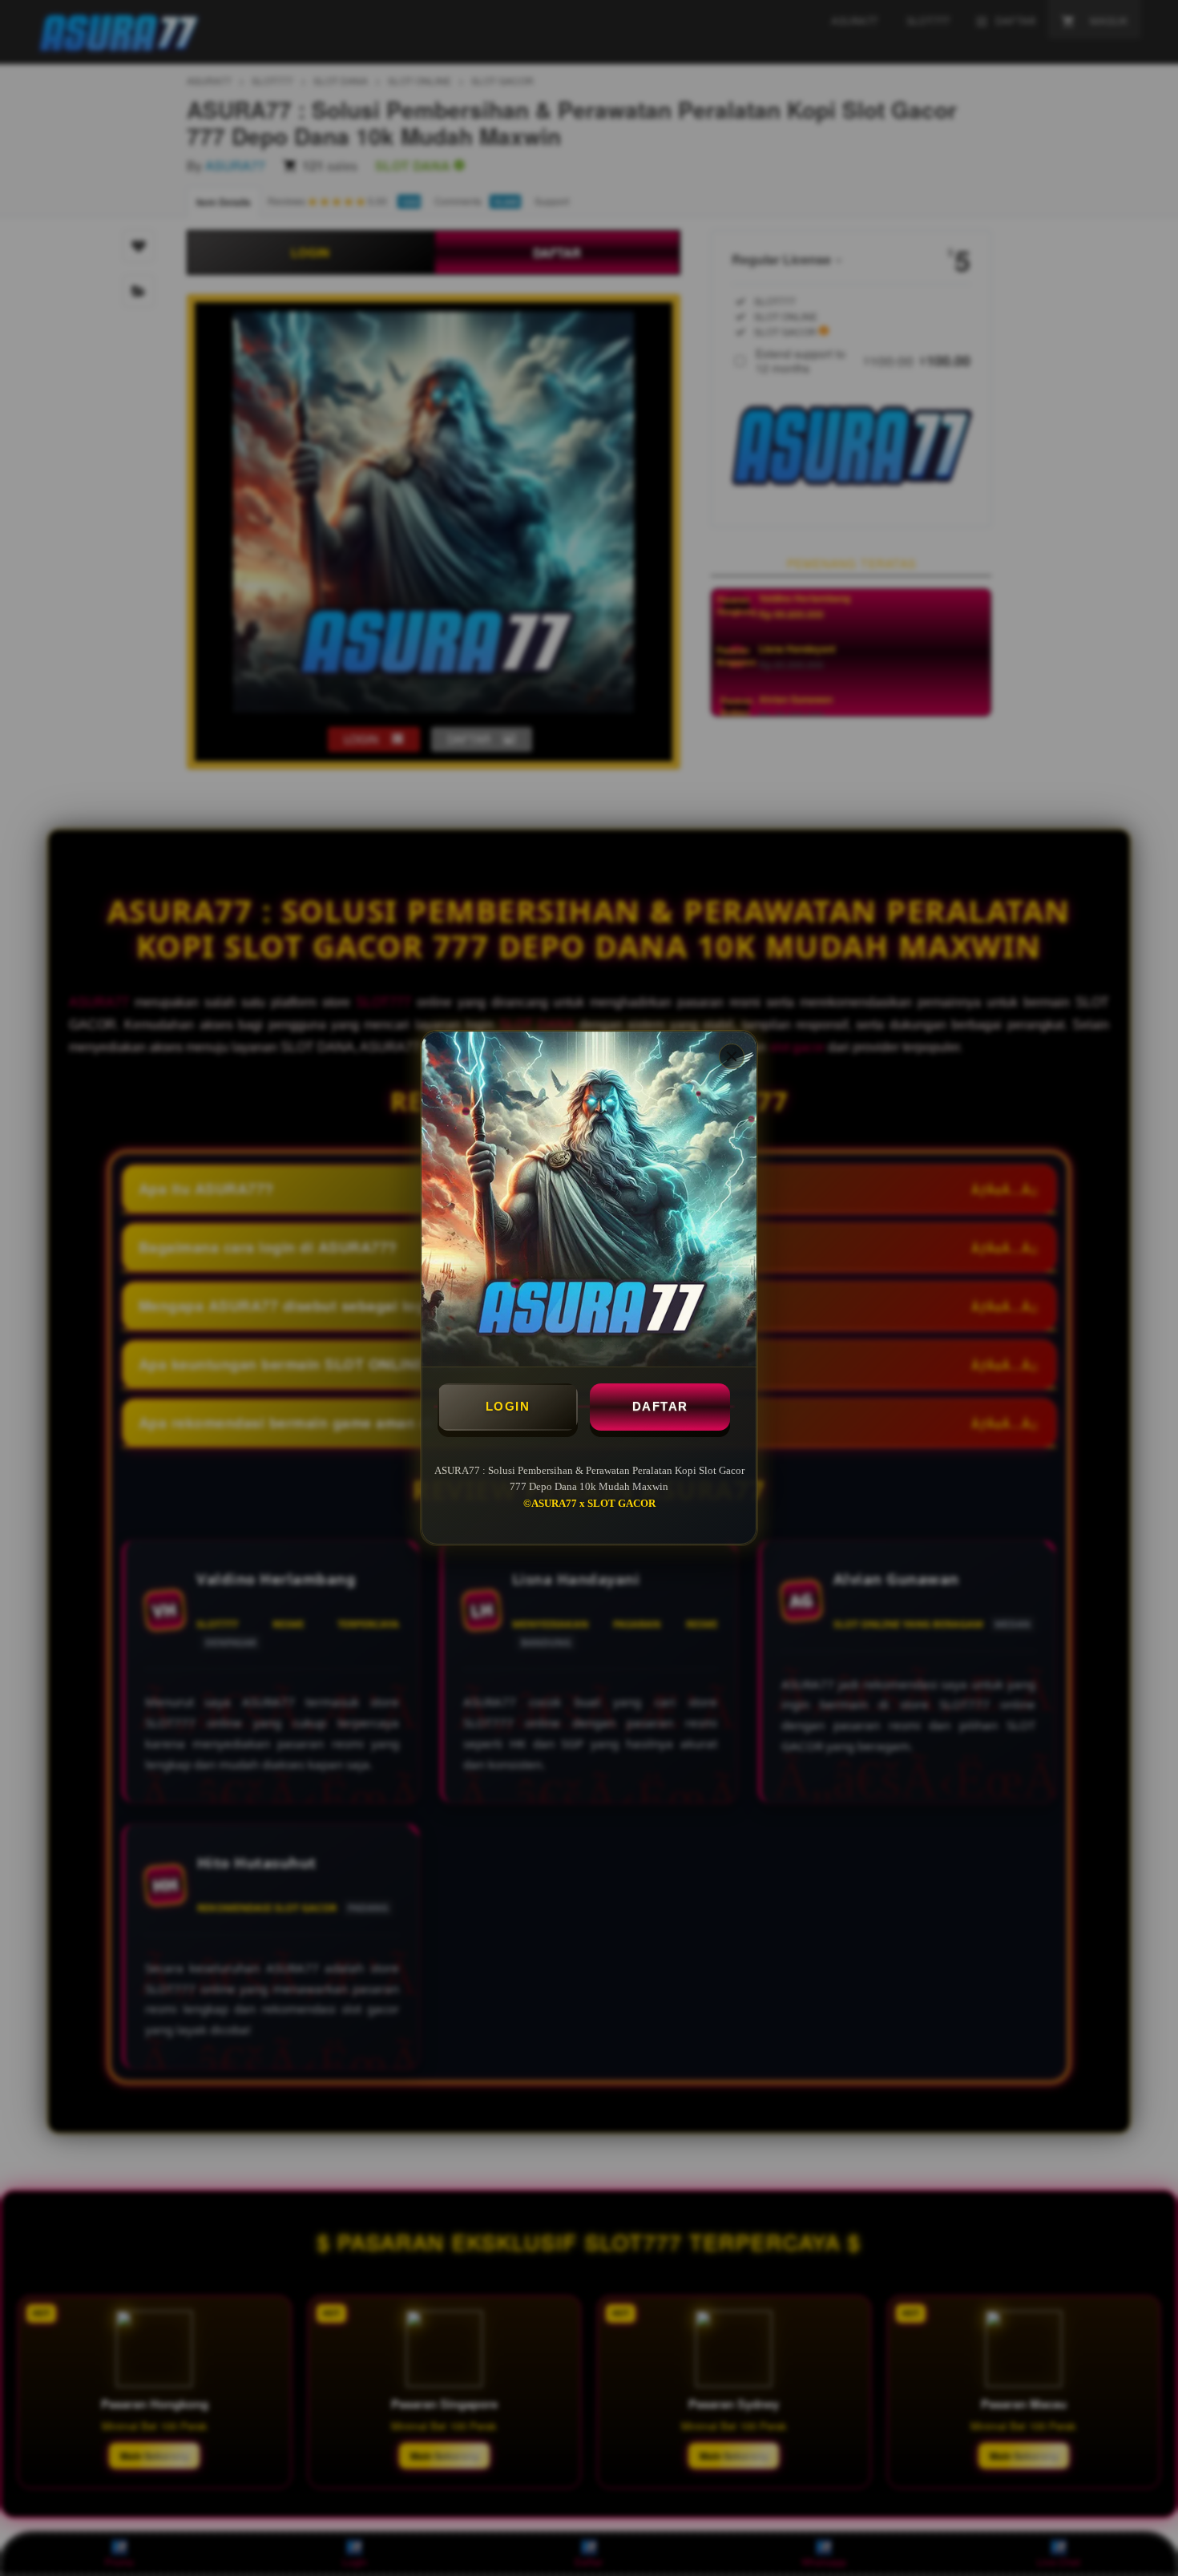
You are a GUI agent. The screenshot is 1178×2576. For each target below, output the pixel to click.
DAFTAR (660, 1406)
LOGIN (508, 1406)
